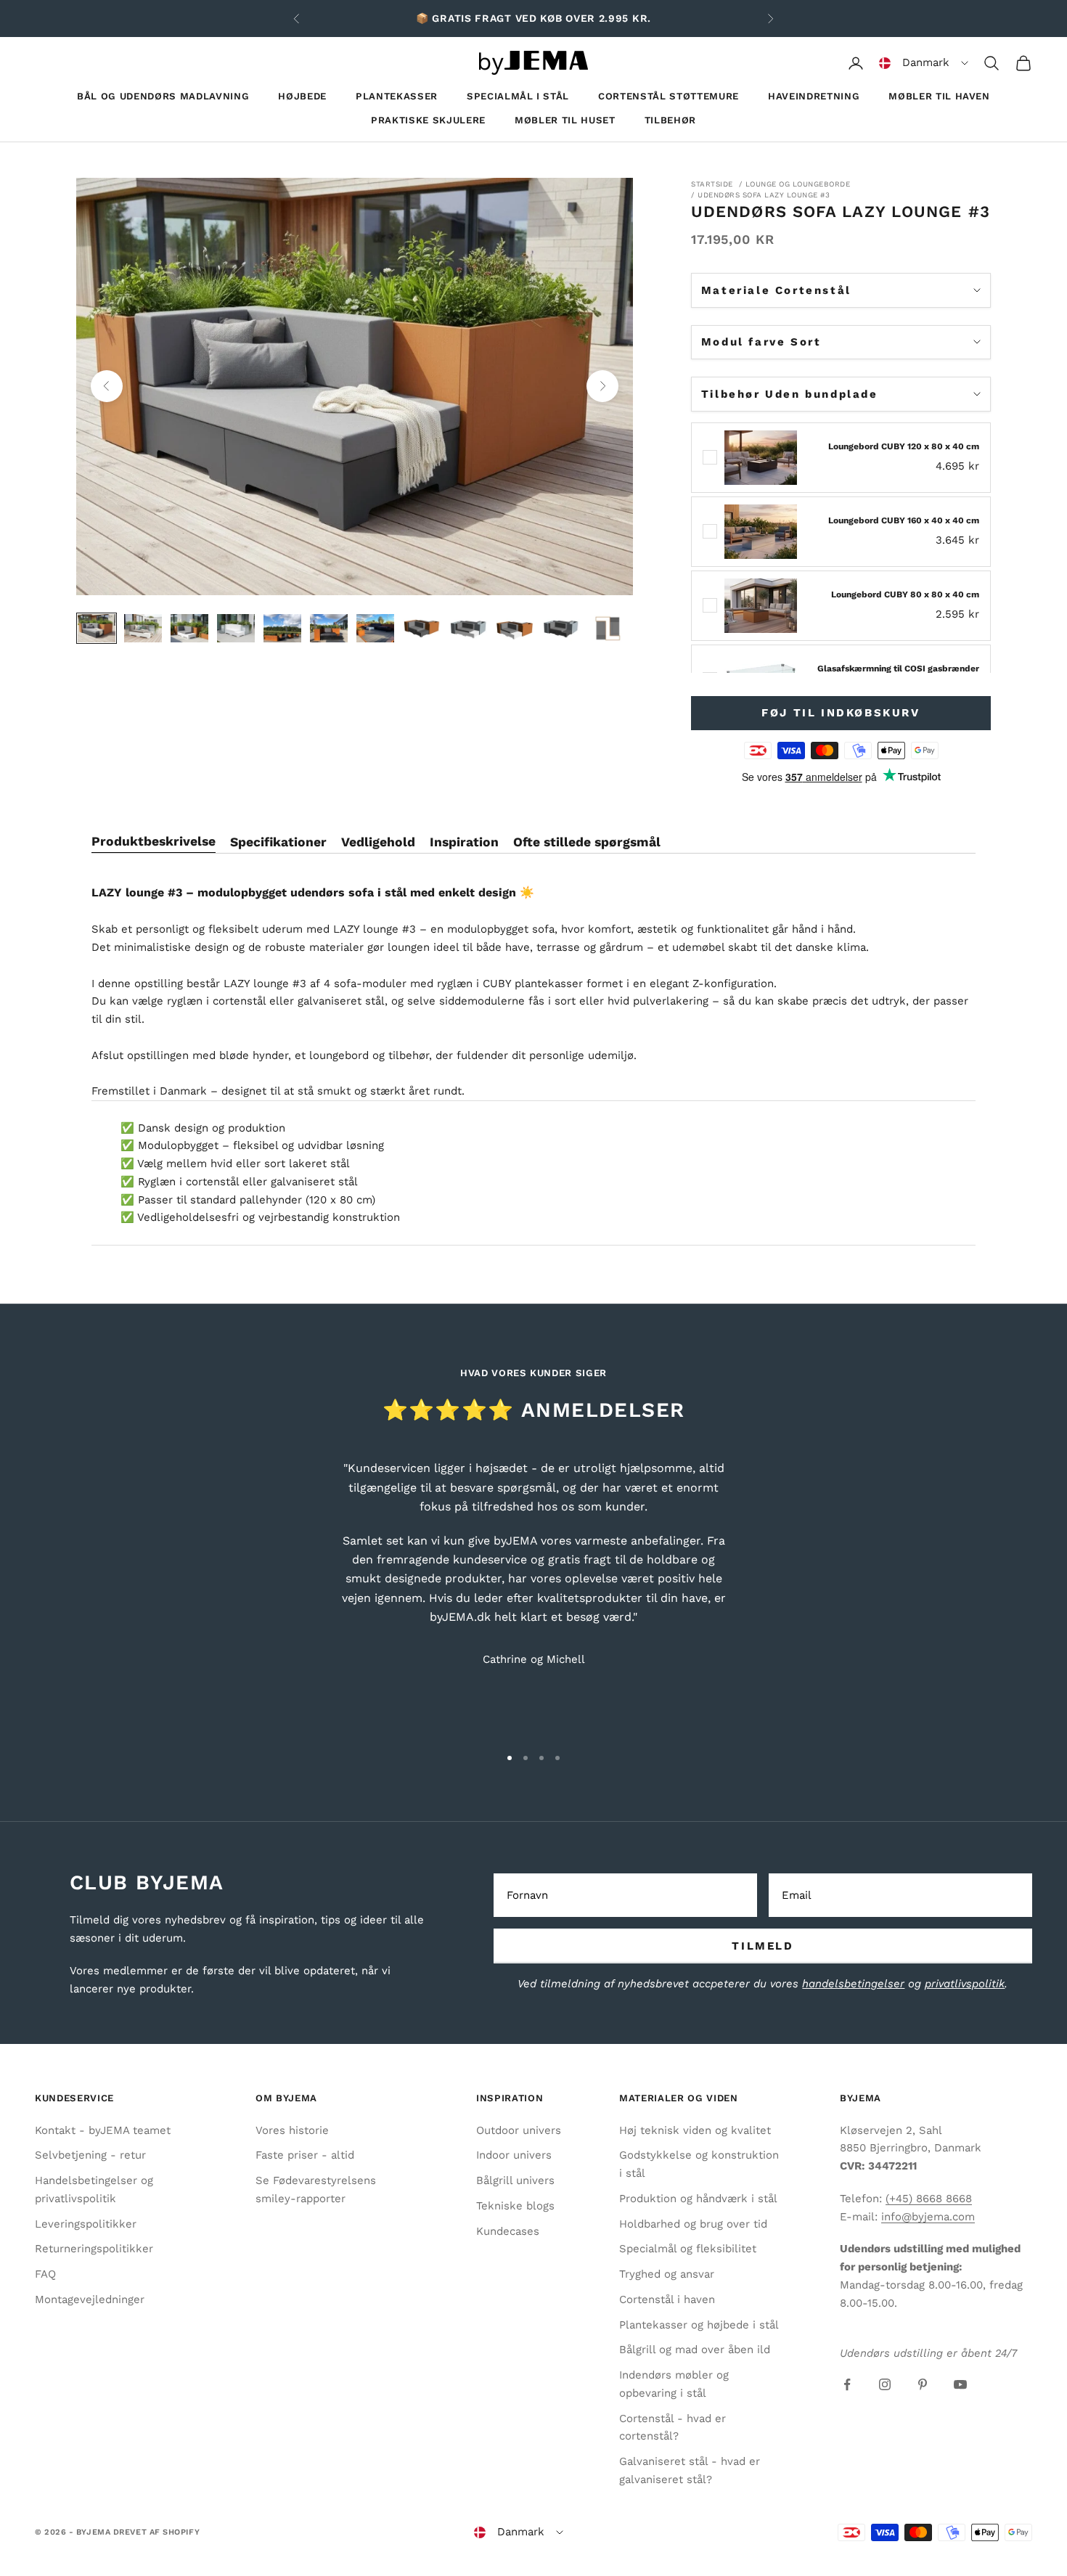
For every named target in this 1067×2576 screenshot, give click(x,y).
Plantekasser (397, 96)
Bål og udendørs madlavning (163, 96)
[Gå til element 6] (329, 628)
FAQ (45, 2274)
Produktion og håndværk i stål (698, 2199)
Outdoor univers (519, 2130)
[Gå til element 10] (515, 628)
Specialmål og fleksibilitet (688, 2249)
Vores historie (292, 2130)
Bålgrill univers (515, 2180)
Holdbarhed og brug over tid (693, 2224)
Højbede (302, 96)
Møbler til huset (565, 120)
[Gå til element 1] (97, 628)
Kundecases (508, 2231)
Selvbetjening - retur (90, 2155)
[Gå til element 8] (422, 628)
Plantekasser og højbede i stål (699, 2325)
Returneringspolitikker (94, 2249)
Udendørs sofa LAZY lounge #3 (764, 195)
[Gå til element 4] (236, 628)
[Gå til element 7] (375, 628)
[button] (924, 63)
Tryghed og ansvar (667, 2274)
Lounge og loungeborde (798, 184)
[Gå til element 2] (143, 628)
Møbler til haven (939, 96)
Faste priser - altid (305, 2155)
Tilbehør (670, 120)
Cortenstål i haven (667, 2299)
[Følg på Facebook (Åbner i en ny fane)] (847, 2384)
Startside (712, 184)
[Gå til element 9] (468, 628)
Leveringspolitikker (86, 2224)
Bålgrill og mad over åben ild (695, 2350)
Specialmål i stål (518, 96)
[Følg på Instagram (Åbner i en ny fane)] (885, 2384)
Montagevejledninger (90, 2299)
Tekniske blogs (515, 2206)
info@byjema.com (928, 2217)
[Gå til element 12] (608, 628)
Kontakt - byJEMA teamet (103, 2130)
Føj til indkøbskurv (841, 713)
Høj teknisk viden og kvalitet (695, 2130)
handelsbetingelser (853, 1984)
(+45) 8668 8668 (929, 2199)
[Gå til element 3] (189, 628)
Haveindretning (814, 96)
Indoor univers (514, 2155)
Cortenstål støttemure (669, 96)
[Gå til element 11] (561, 628)
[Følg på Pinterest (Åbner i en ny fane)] (923, 2384)
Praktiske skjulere (428, 120)
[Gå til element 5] (282, 628)
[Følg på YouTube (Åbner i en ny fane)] (960, 2384)
